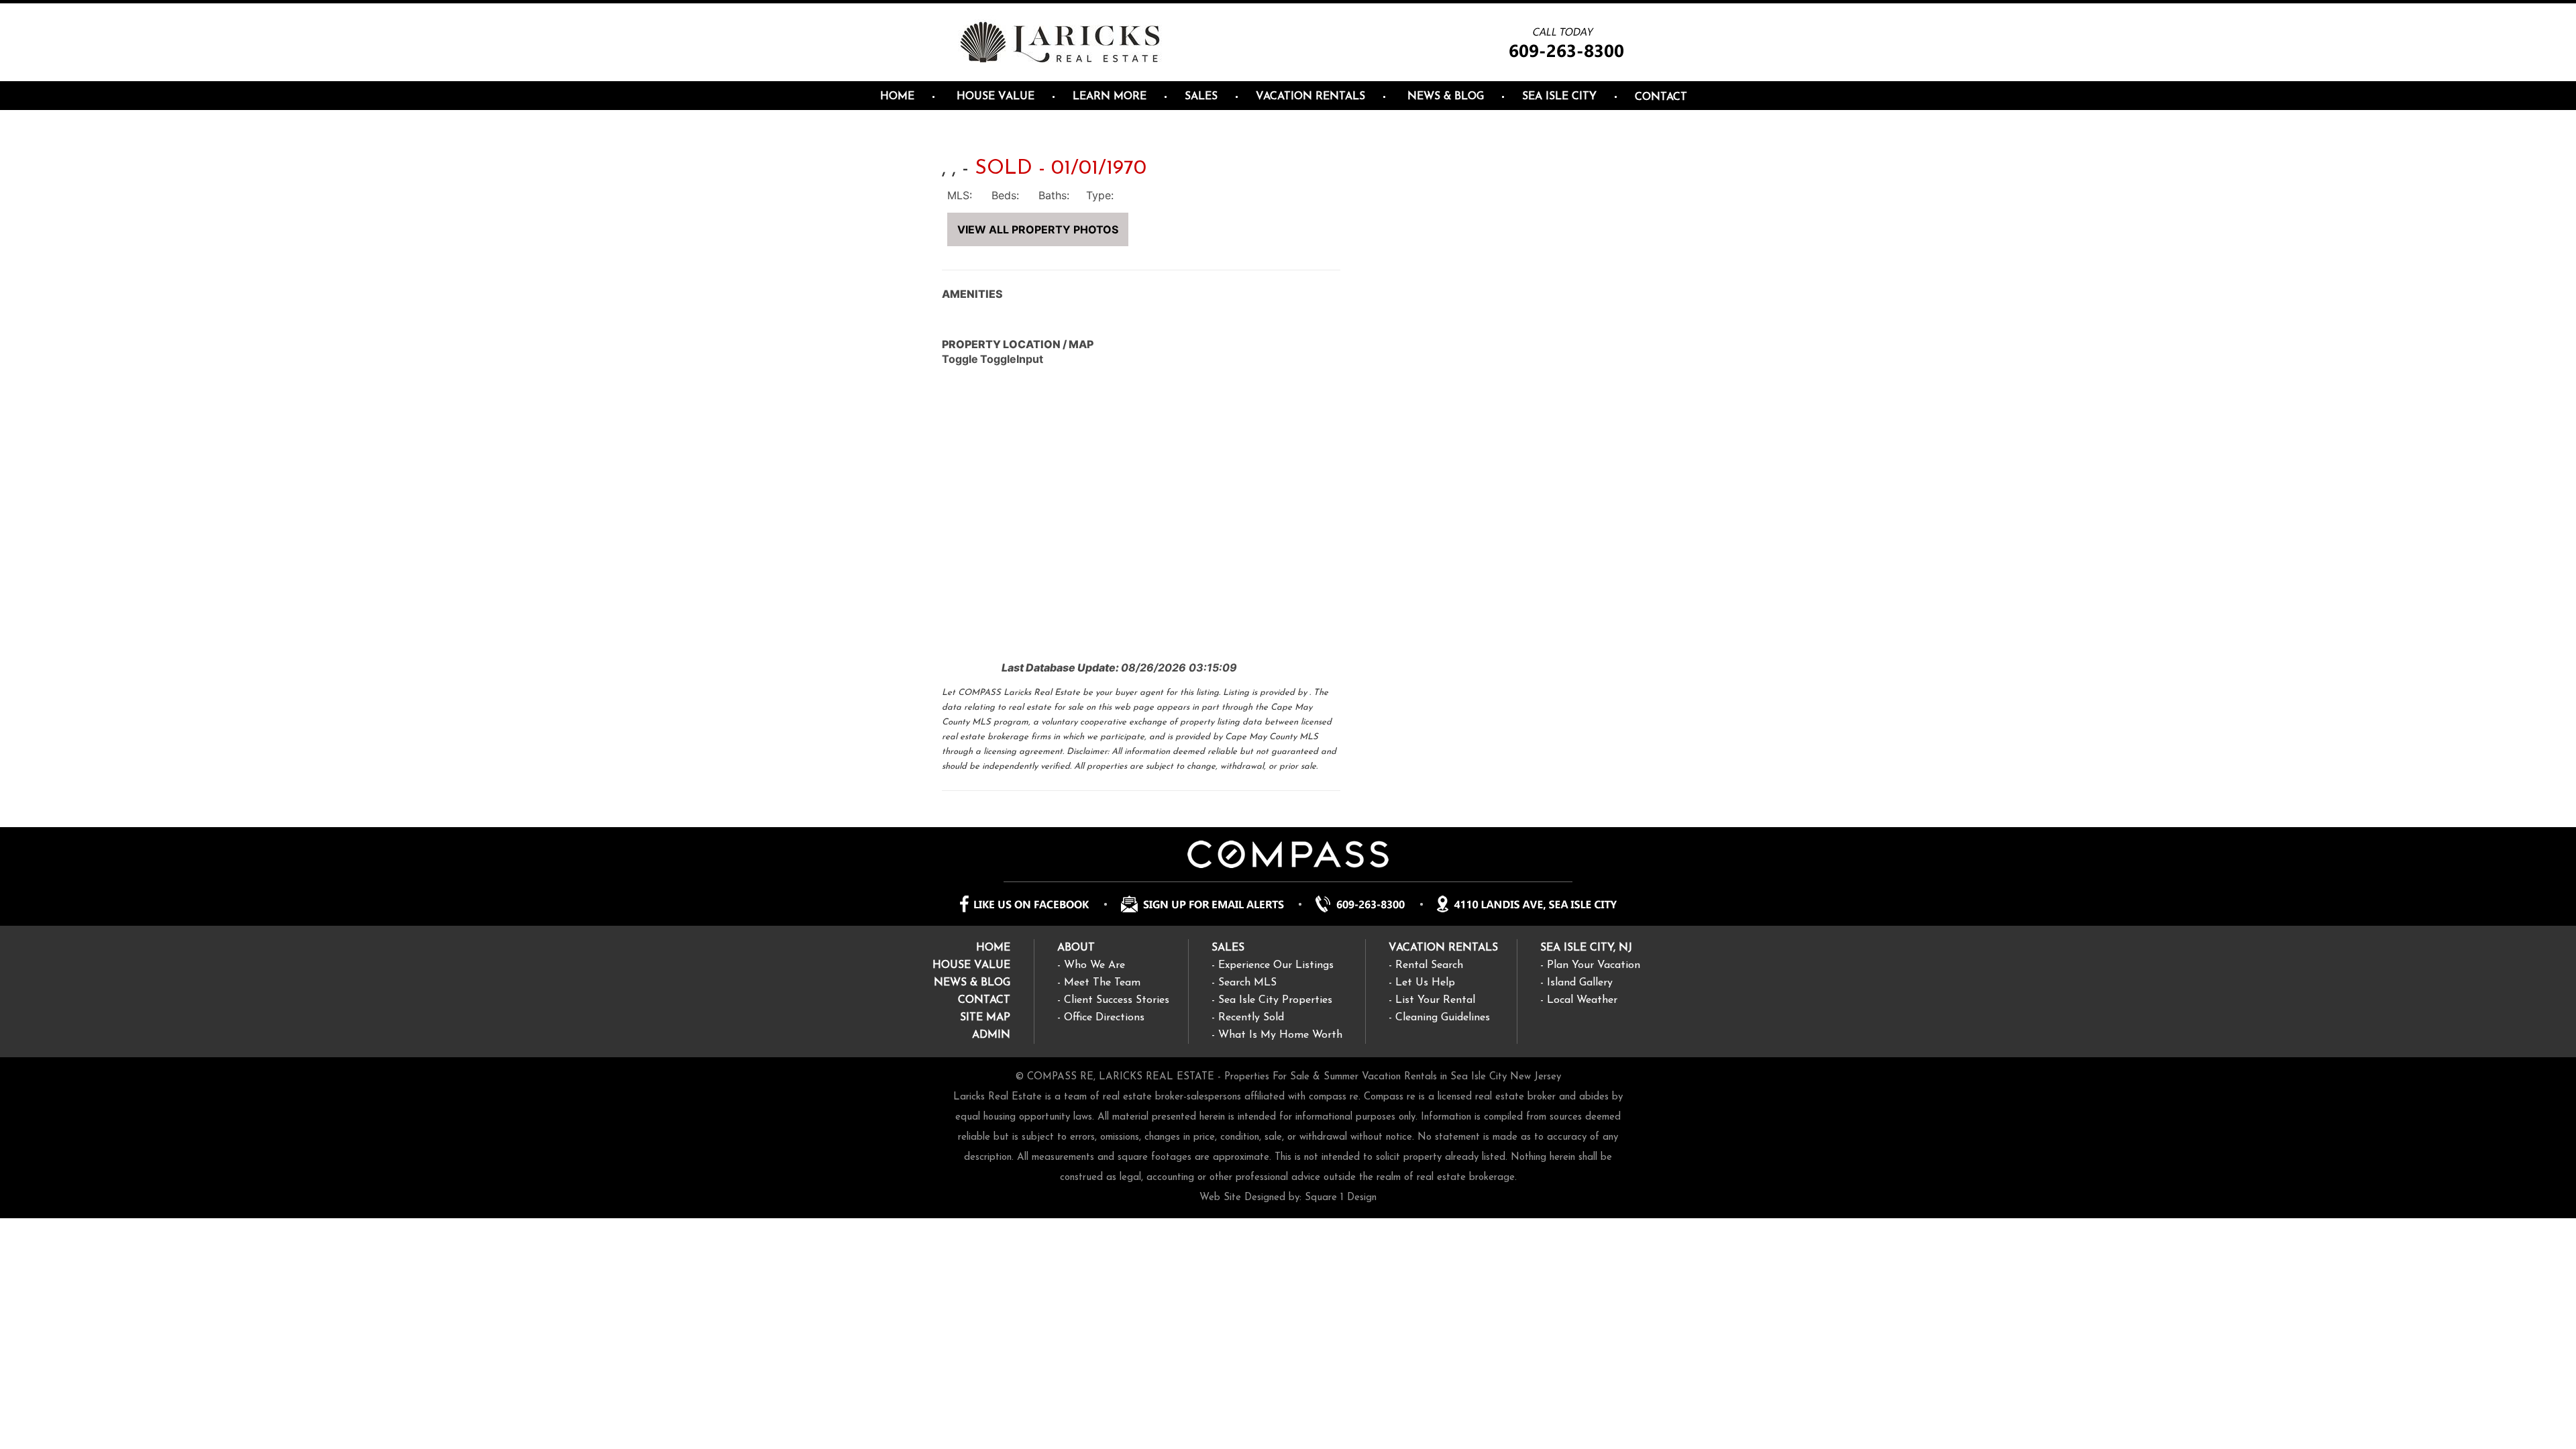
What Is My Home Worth (1280, 1035)
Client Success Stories (1117, 1000)
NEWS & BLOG (972, 983)
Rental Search (1429, 965)
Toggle (960, 359)
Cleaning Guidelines (1443, 1018)
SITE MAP (985, 1018)
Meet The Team (1102, 983)
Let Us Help (1425, 983)
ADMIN (991, 1035)
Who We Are (1094, 965)
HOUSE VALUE (971, 965)
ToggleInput (1012, 359)
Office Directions (1104, 1018)
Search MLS (1247, 983)
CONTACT (984, 1000)
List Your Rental (1435, 1000)
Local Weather (1582, 1000)
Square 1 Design (1341, 1198)
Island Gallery (1580, 983)
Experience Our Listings (1276, 965)
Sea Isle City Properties (1275, 1000)
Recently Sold (1251, 1018)
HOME (993, 948)
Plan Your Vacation (1594, 965)
